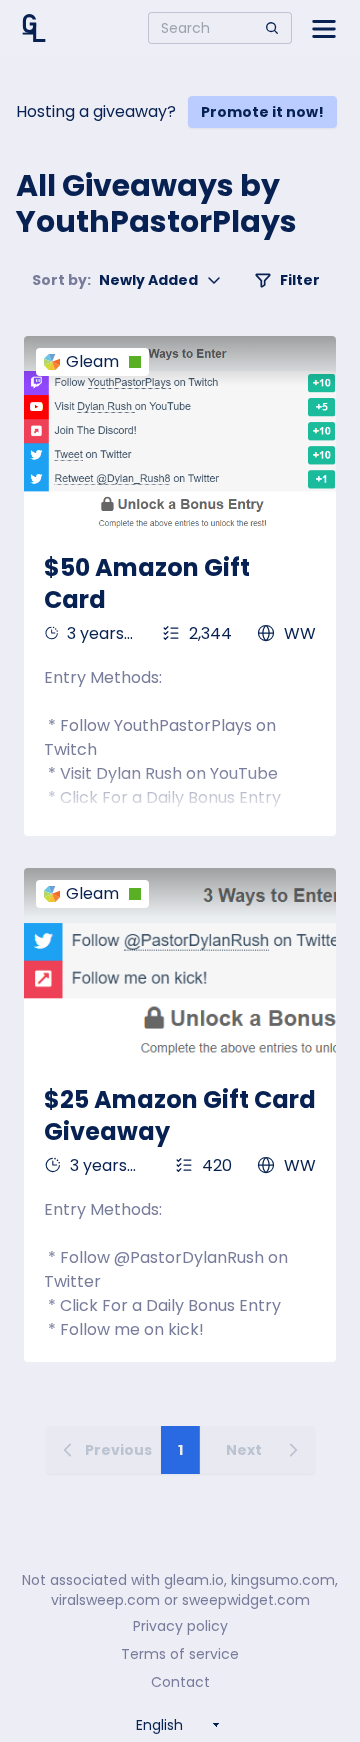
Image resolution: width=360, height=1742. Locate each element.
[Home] (34, 28)
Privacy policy (180, 1626)
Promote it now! (262, 112)
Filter (300, 280)
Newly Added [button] (115, 280)
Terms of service (180, 1654)
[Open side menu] (324, 28)
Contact (180, 1682)
